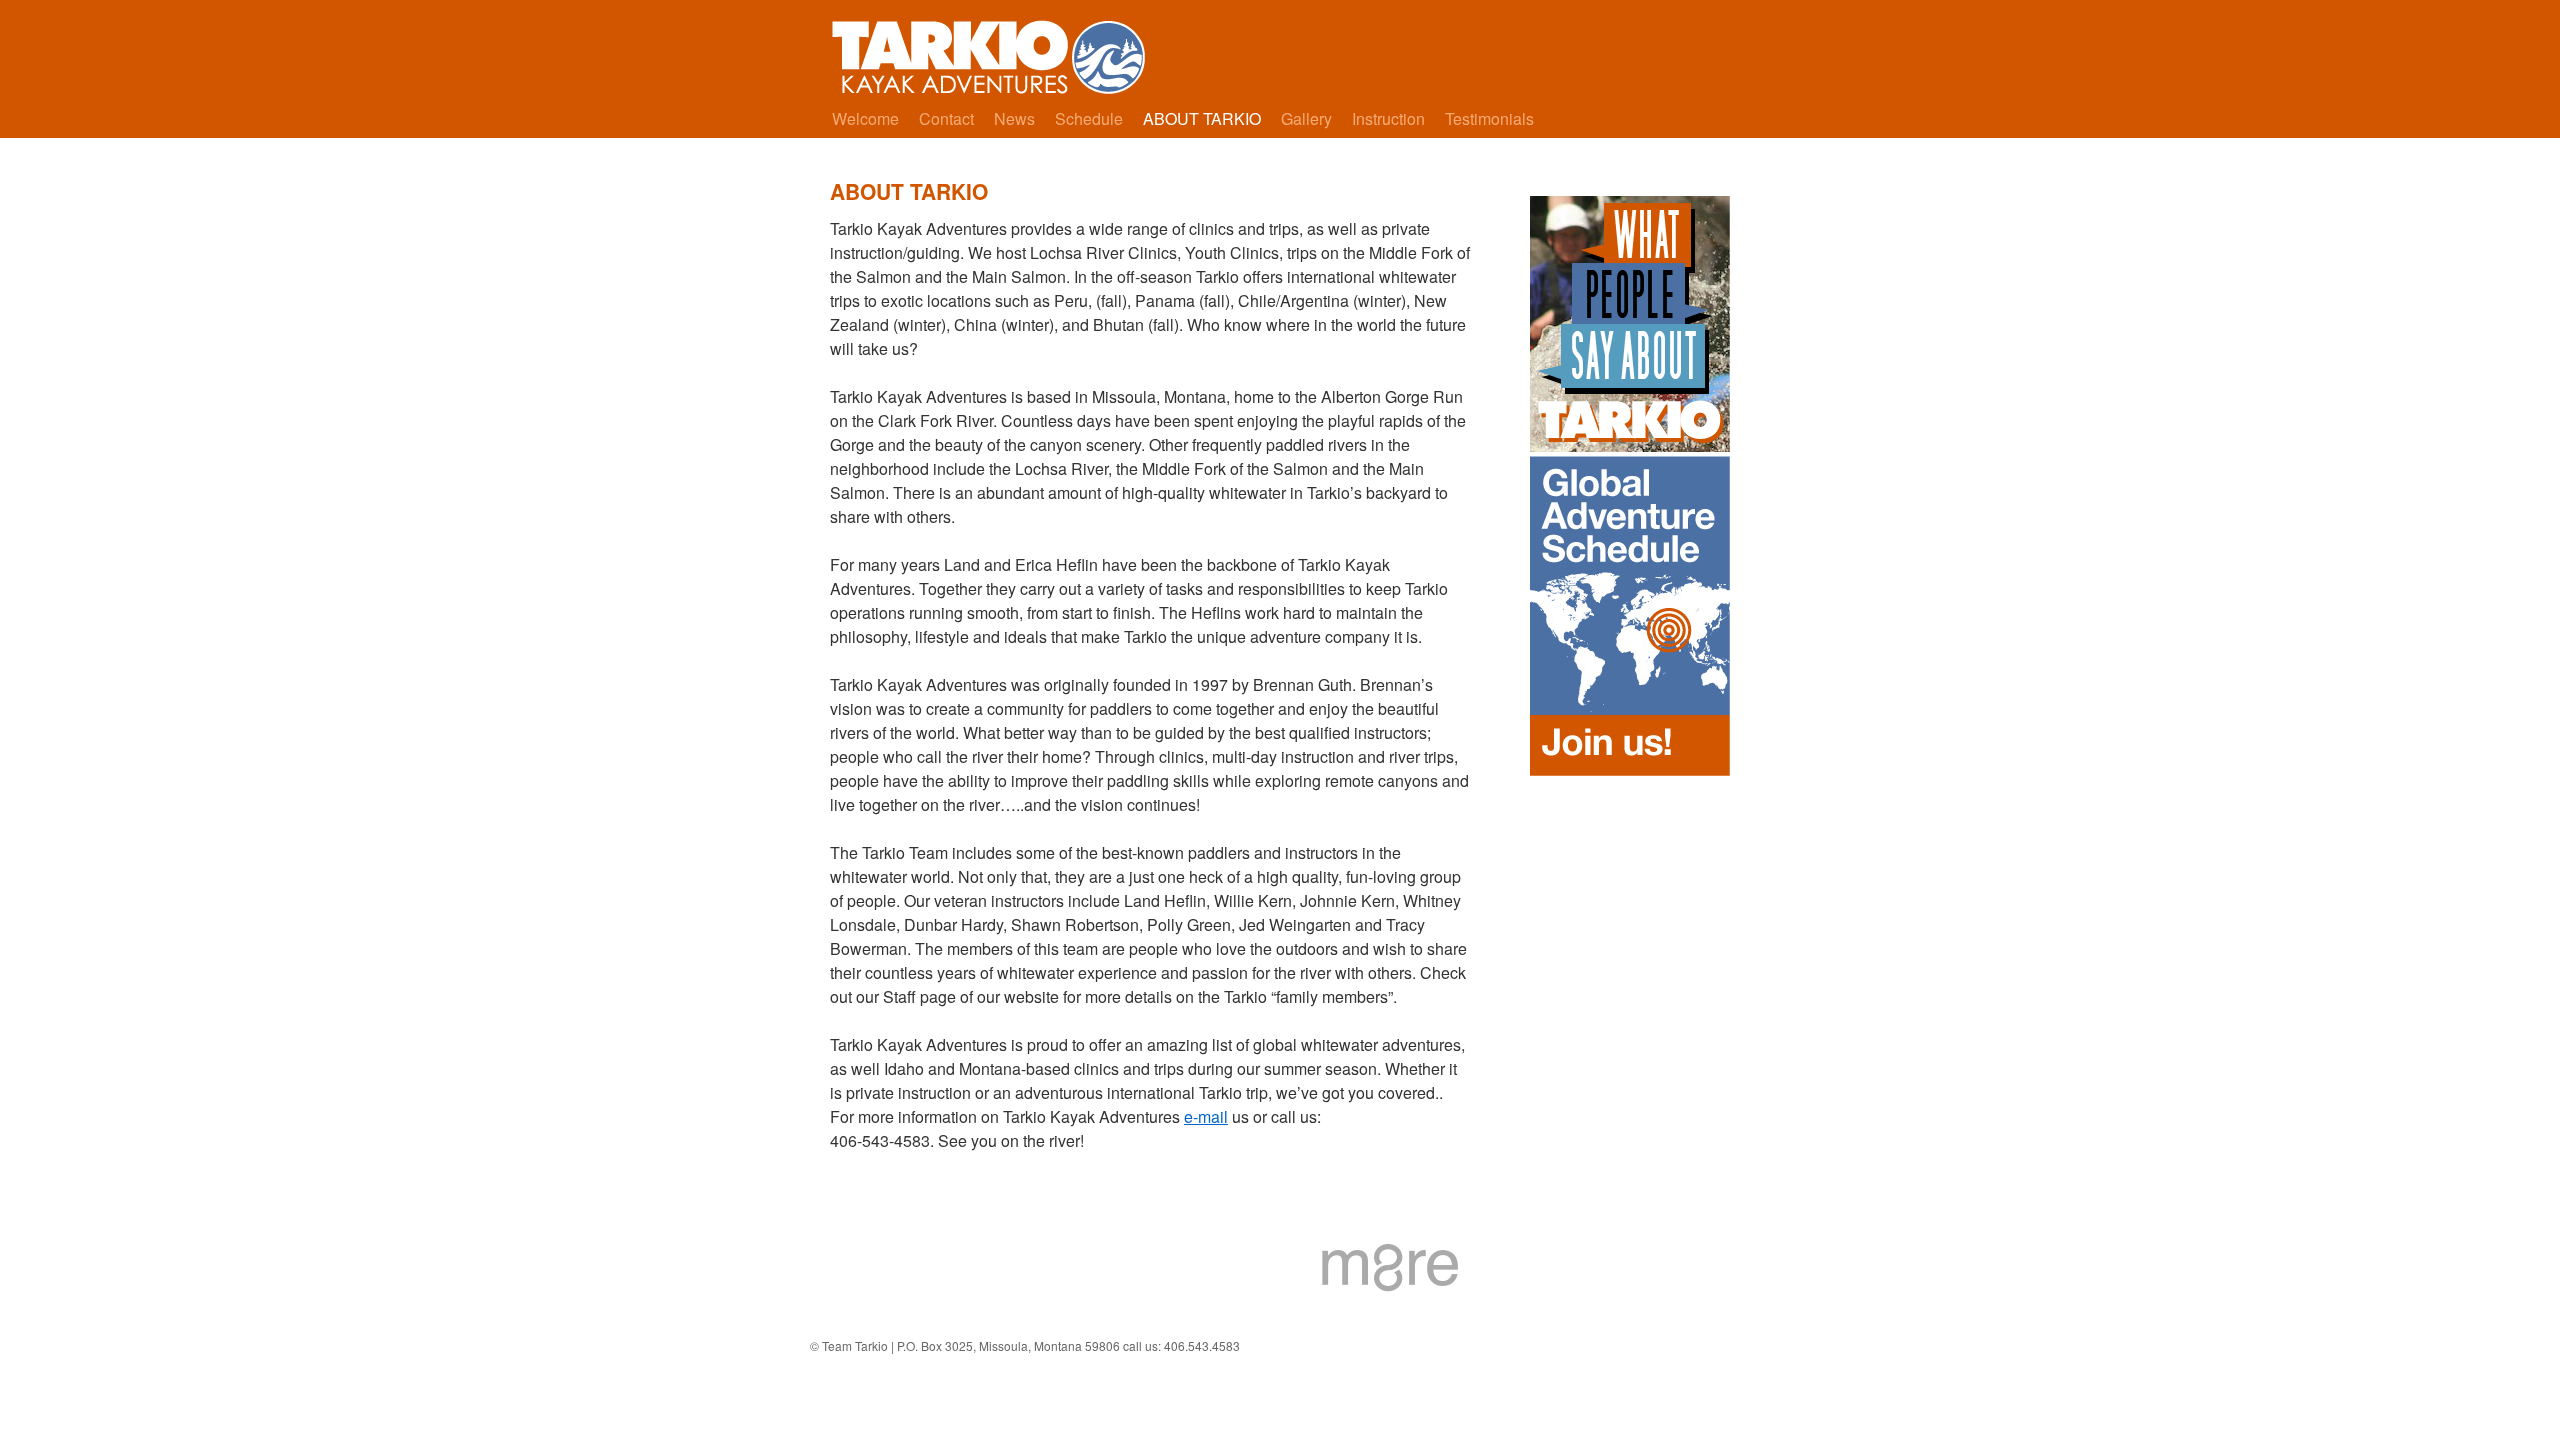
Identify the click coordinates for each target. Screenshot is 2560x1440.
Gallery (1306, 118)
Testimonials (1489, 118)
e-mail (1206, 1116)
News (1014, 118)
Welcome (865, 118)
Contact (946, 118)
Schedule (1089, 118)
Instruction (1388, 118)
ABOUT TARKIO (1202, 118)
